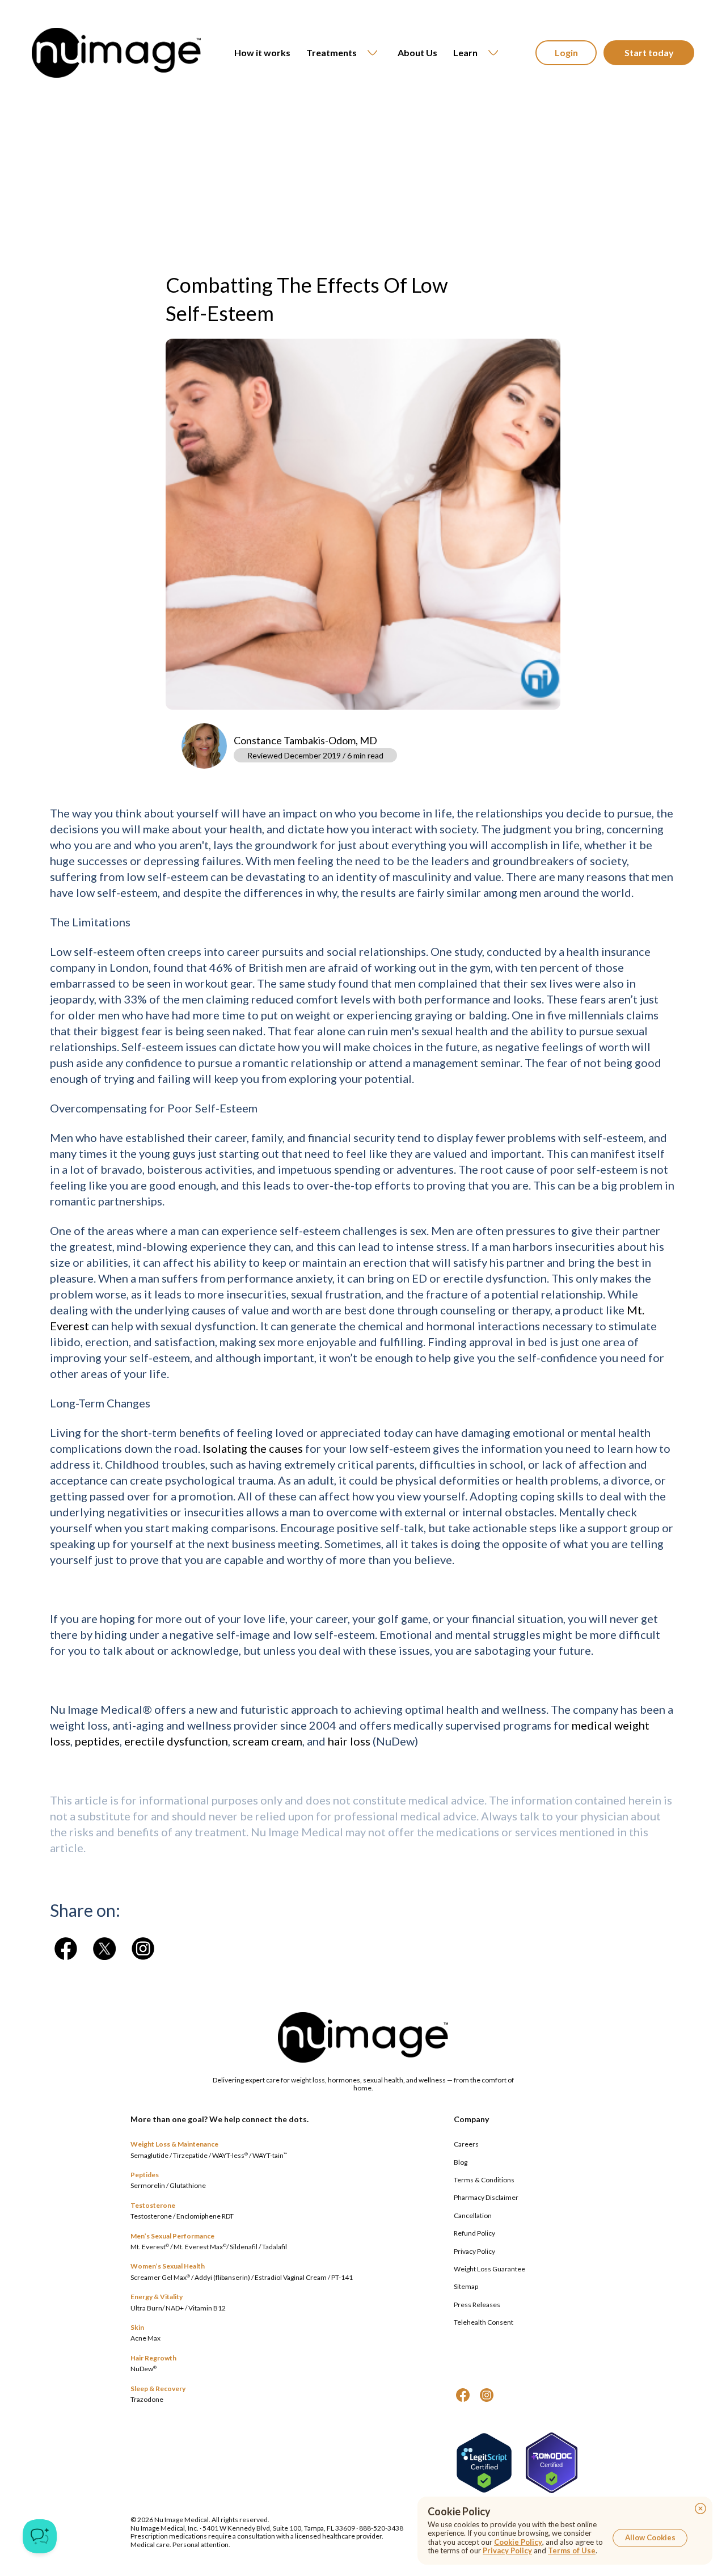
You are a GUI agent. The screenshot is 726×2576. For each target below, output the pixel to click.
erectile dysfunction (176, 1741)
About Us (417, 52)
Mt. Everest (150, 2247)
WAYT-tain (270, 2155)
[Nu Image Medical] (66, 1949)
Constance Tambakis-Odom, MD (305, 740)
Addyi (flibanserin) (222, 2277)
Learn (465, 52)
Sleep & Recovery (158, 2389)
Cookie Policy (518, 2542)
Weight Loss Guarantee (489, 2269)
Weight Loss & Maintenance (174, 2144)
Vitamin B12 (207, 2308)
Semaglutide (149, 2155)
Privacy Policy (474, 2251)
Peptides (145, 2175)
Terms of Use (572, 2550)
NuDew (143, 2369)
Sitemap (466, 2286)
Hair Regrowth (153, 2358)
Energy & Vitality (157, 2297)
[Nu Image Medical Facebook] (463, 2395)
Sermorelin (148, 2185)
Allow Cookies (650, 2537)
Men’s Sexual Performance (172, 2236)
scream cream (267, 1741)
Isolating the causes (253, 1448)
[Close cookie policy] (700, 2508)
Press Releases (477, 2305)
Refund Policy (474, 2233)
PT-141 (342, 2277)
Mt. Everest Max (200, 2247)
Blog (461, 2162)
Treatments (332, 52)
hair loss (349, 1741)
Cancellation (473, 2215)
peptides (97, 1741)
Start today (649, 52)
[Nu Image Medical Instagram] (487, 2395)
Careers (466, 2144)
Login (566, 52)
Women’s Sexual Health (168, 2266)
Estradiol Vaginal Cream (291, 2277)
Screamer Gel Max (160, 2277)
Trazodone (147, 2399)
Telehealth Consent (484, 2322)
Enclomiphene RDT (205, 2216)
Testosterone (153, 2205)
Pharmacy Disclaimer (486, 2197)
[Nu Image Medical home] (116, 53)
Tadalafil (275, 2247)
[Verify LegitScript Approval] (484, 2463)
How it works (262, 52)
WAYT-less (230, 2155)
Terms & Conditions (484, 2180)
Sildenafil (244, 2247)
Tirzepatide (190, 2155)
